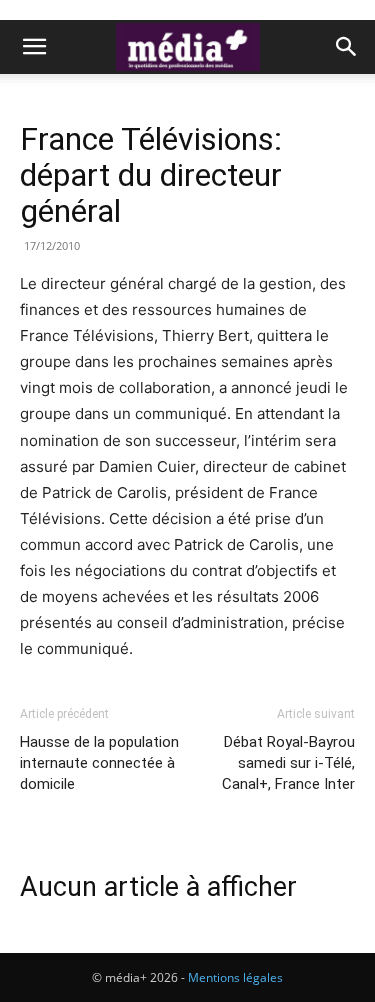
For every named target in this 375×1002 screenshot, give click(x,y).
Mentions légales (235, 977)
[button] (34, 47)
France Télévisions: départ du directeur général (151, 175)
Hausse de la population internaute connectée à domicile (99, 763)
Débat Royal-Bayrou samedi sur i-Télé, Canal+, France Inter (288, 763)
